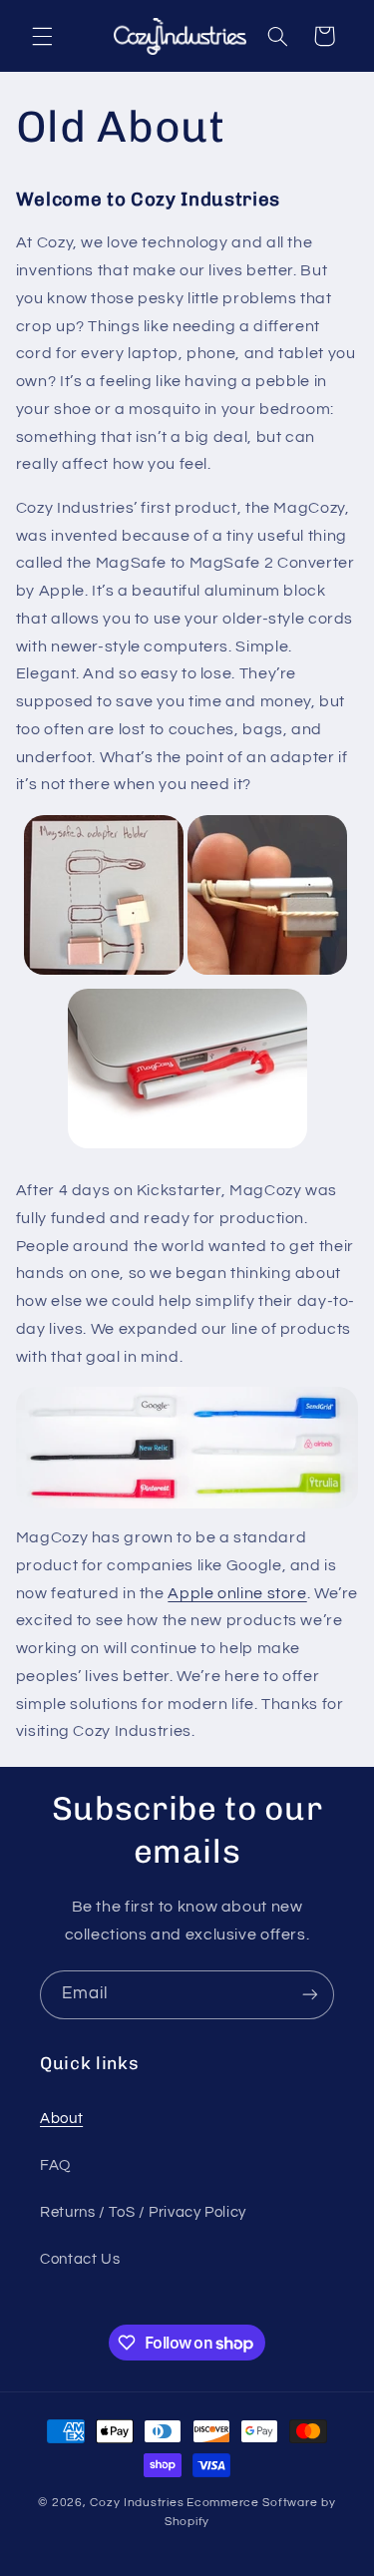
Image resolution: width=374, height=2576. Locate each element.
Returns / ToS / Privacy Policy (143, 2212)
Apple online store (237, 1593)
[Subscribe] (310, 1995)
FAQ (55, 2165)
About (61, 2119)
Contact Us (80, 2259)
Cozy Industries (137, 2503)
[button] (42, 36)
